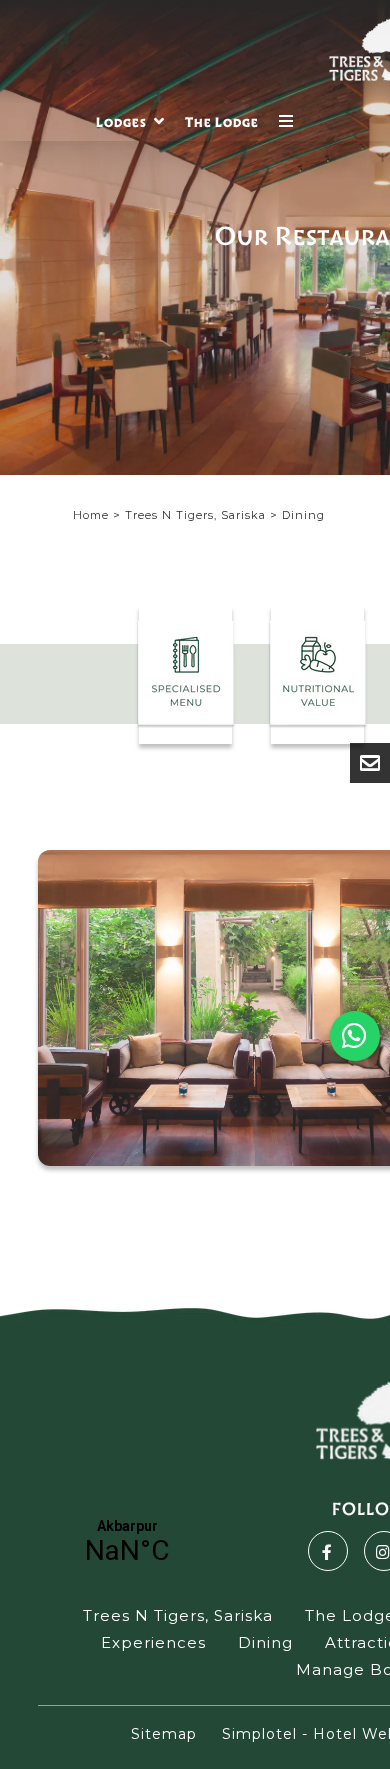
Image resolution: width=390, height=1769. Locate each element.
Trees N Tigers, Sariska (195, 515)
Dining (265, 1642)
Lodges (121, 122)
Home (91, 515)
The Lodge (222, 122)
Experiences (153, 1642)
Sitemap (164, 1734)
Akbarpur (127, 1542)
